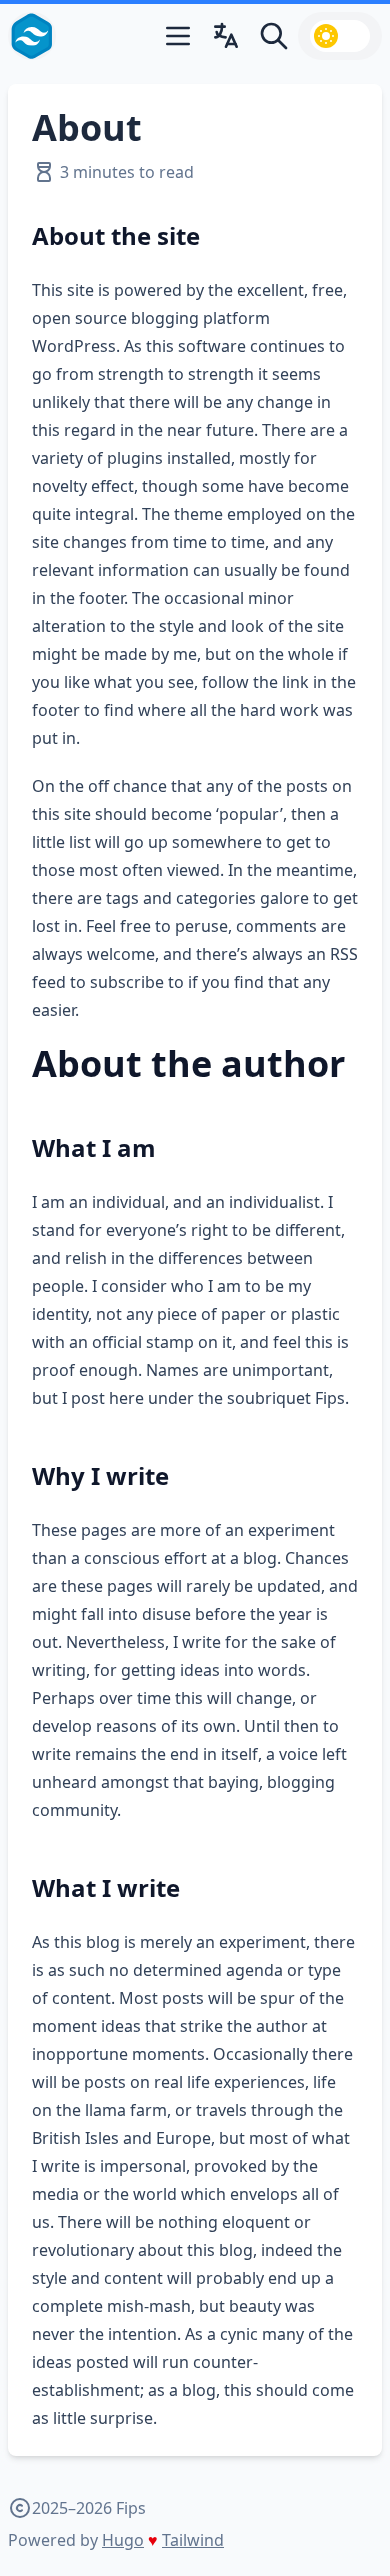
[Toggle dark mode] (340, 36)
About (87, 127)
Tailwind (193, 2540)
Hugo (123, 2540)
